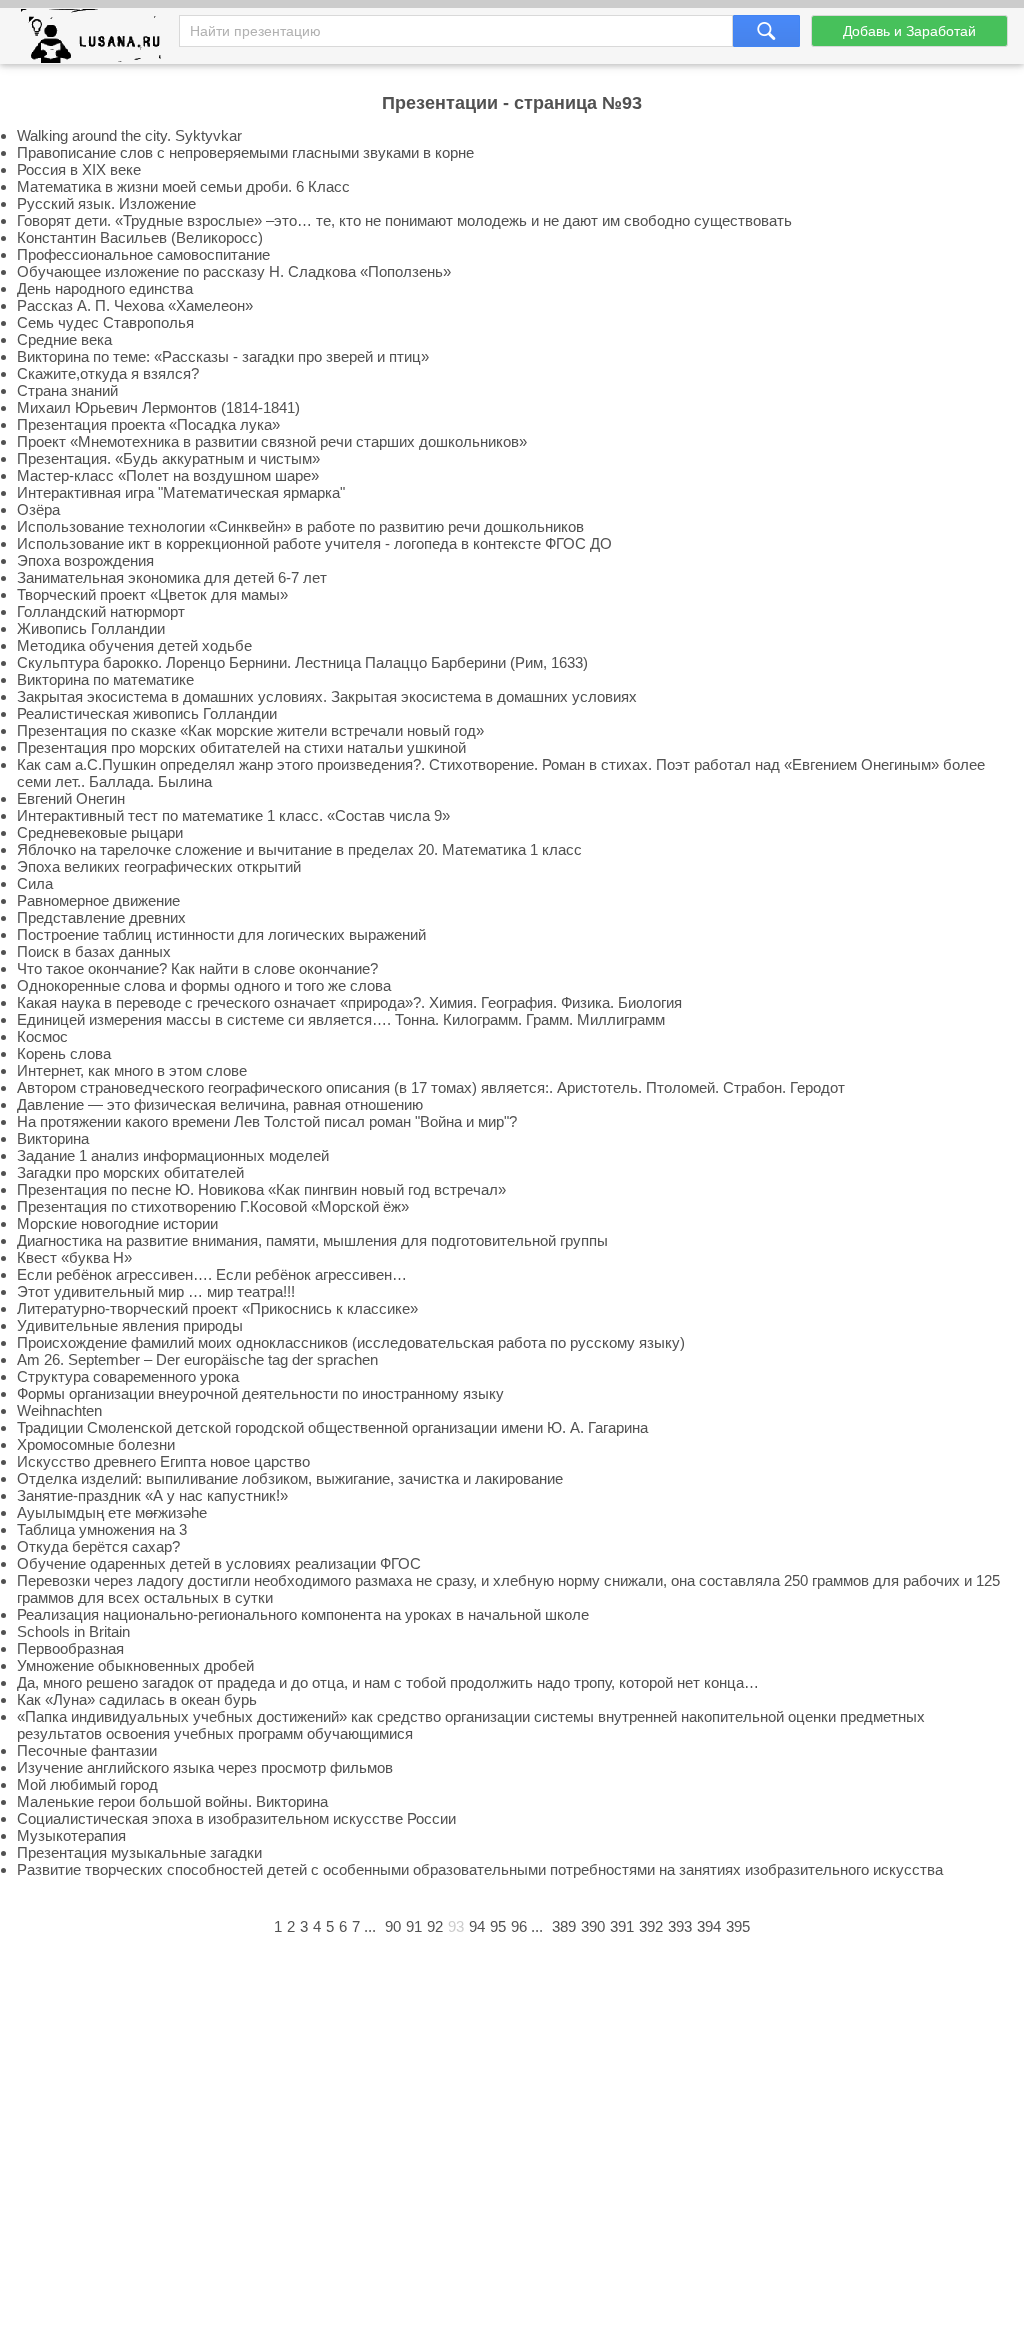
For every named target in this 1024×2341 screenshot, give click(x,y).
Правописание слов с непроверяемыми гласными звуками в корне (245, 152)
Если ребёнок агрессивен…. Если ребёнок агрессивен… (212, 1274)
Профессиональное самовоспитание (143, 254)
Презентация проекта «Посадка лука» (148, 424)
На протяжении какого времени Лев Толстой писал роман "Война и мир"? (267, 1121)
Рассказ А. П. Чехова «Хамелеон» (135, 305)
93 (456, 1926)
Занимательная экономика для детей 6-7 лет (172, 577)
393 (680, 1926)
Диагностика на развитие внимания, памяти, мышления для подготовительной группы (312, 1240)
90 (393, 1926)
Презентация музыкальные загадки (139, 1852)
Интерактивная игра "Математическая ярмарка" (181, 492)
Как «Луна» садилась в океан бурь (137, 1699)
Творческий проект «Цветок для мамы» (152, 594)
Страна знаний (67, 390)
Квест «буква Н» (74, 1257)
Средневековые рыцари (100, 832)
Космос (42, 1036)
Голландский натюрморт (101, 611)
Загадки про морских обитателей (130, 1172)
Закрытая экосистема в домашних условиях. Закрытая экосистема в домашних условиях (327, 696)
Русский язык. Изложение (106, 203)
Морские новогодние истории (117, 1223)
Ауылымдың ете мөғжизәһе (112, 1512)
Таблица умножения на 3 (102, 1529)
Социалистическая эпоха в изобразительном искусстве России (236, 1818)
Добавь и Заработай (909, 31)
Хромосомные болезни (96, 1444)
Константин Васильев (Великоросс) (140, 237)
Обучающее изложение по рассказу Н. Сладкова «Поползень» (234, 271)
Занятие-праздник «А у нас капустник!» (152, 1495)
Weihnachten (59, 1410)
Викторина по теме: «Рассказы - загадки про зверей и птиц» (223, 356)
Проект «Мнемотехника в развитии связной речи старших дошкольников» (272, 441)
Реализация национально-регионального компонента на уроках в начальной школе (303, 1614)
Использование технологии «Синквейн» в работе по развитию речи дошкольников (300, 526)
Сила (35, 883)
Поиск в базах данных (94, 951)
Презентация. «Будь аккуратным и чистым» (168, 458)
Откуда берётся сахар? (98, 1546)
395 (738, 1926)
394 (709, 1926)
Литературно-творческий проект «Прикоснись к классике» (217, 1308)
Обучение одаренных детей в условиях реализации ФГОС (219, 1563)
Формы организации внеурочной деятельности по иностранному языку (260, 1393)
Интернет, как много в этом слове (132, 1070)
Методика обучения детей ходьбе (134, 645)
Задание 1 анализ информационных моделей (173, 1155)
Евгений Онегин (71, 798)
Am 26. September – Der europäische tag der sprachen (197, 1359)
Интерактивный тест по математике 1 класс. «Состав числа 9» (233, 815)
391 (622, 1926)
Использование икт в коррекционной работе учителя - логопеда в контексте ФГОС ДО (314, 543)
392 (651, 1926)
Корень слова (64, 1053)
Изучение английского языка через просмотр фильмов (205, 1767)
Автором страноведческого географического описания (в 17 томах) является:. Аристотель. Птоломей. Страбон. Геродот (431, 1087)
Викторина (53, 1138)
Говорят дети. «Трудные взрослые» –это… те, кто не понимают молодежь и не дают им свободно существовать (404, 220)
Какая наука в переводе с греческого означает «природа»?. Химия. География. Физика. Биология (349, 1002)
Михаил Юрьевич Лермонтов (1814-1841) (158, 407)
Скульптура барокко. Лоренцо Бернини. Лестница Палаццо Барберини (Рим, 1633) (302, 662)
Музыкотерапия (71, 1835)
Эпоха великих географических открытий (159, 866)
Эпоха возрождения (85, 560)
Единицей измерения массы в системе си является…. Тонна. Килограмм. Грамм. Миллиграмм (341, 1019)
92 (435, 1926)
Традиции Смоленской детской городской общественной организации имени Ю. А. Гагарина (332, 1427)
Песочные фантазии (87, 1750)
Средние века (64, 339)
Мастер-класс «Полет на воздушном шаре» (168, 475)
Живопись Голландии (91, 628)
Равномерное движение (98, 900)
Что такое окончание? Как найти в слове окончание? (197, 968)
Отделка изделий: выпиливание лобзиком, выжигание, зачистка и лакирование (290, 1478)
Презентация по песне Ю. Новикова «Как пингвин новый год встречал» (261, 1189)
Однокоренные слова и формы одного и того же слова (204, 985)
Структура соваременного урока (128, 1376)
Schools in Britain (73, 1631)
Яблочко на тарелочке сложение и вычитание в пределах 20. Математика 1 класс (299, 849)
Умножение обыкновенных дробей (135, 1665)
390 (593, 1926)
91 (414, 1926)
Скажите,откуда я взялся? (108, 373)
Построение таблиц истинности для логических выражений (221, 934)
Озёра (38, 509)
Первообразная (70, 1648)
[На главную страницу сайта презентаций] (98, 40)
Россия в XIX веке (79, 169)
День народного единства (105, 288)
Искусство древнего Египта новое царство (163, 1461)
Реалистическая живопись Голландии (147, 713)
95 (498, 1926)
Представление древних (101, 917)
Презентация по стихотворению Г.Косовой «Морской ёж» (213, 1206)
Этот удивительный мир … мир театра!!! (156, 1291)
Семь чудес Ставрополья (105, 322)
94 (477, 1926)
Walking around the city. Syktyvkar (129, 135)
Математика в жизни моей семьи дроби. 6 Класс (183, 186)
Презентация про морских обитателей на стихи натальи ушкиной (241, 747)
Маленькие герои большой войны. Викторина (172, 1801)
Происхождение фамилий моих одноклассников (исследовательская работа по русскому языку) (351, 1342)
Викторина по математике (105, 679)
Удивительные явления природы (130, 1325)
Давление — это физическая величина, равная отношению (220, 1104)
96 (519, 1926)
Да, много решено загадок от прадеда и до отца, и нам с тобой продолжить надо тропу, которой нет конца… (388, 1682)
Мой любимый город (87, 1784)
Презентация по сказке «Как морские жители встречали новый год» (250, 730)
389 (564, 1926)
